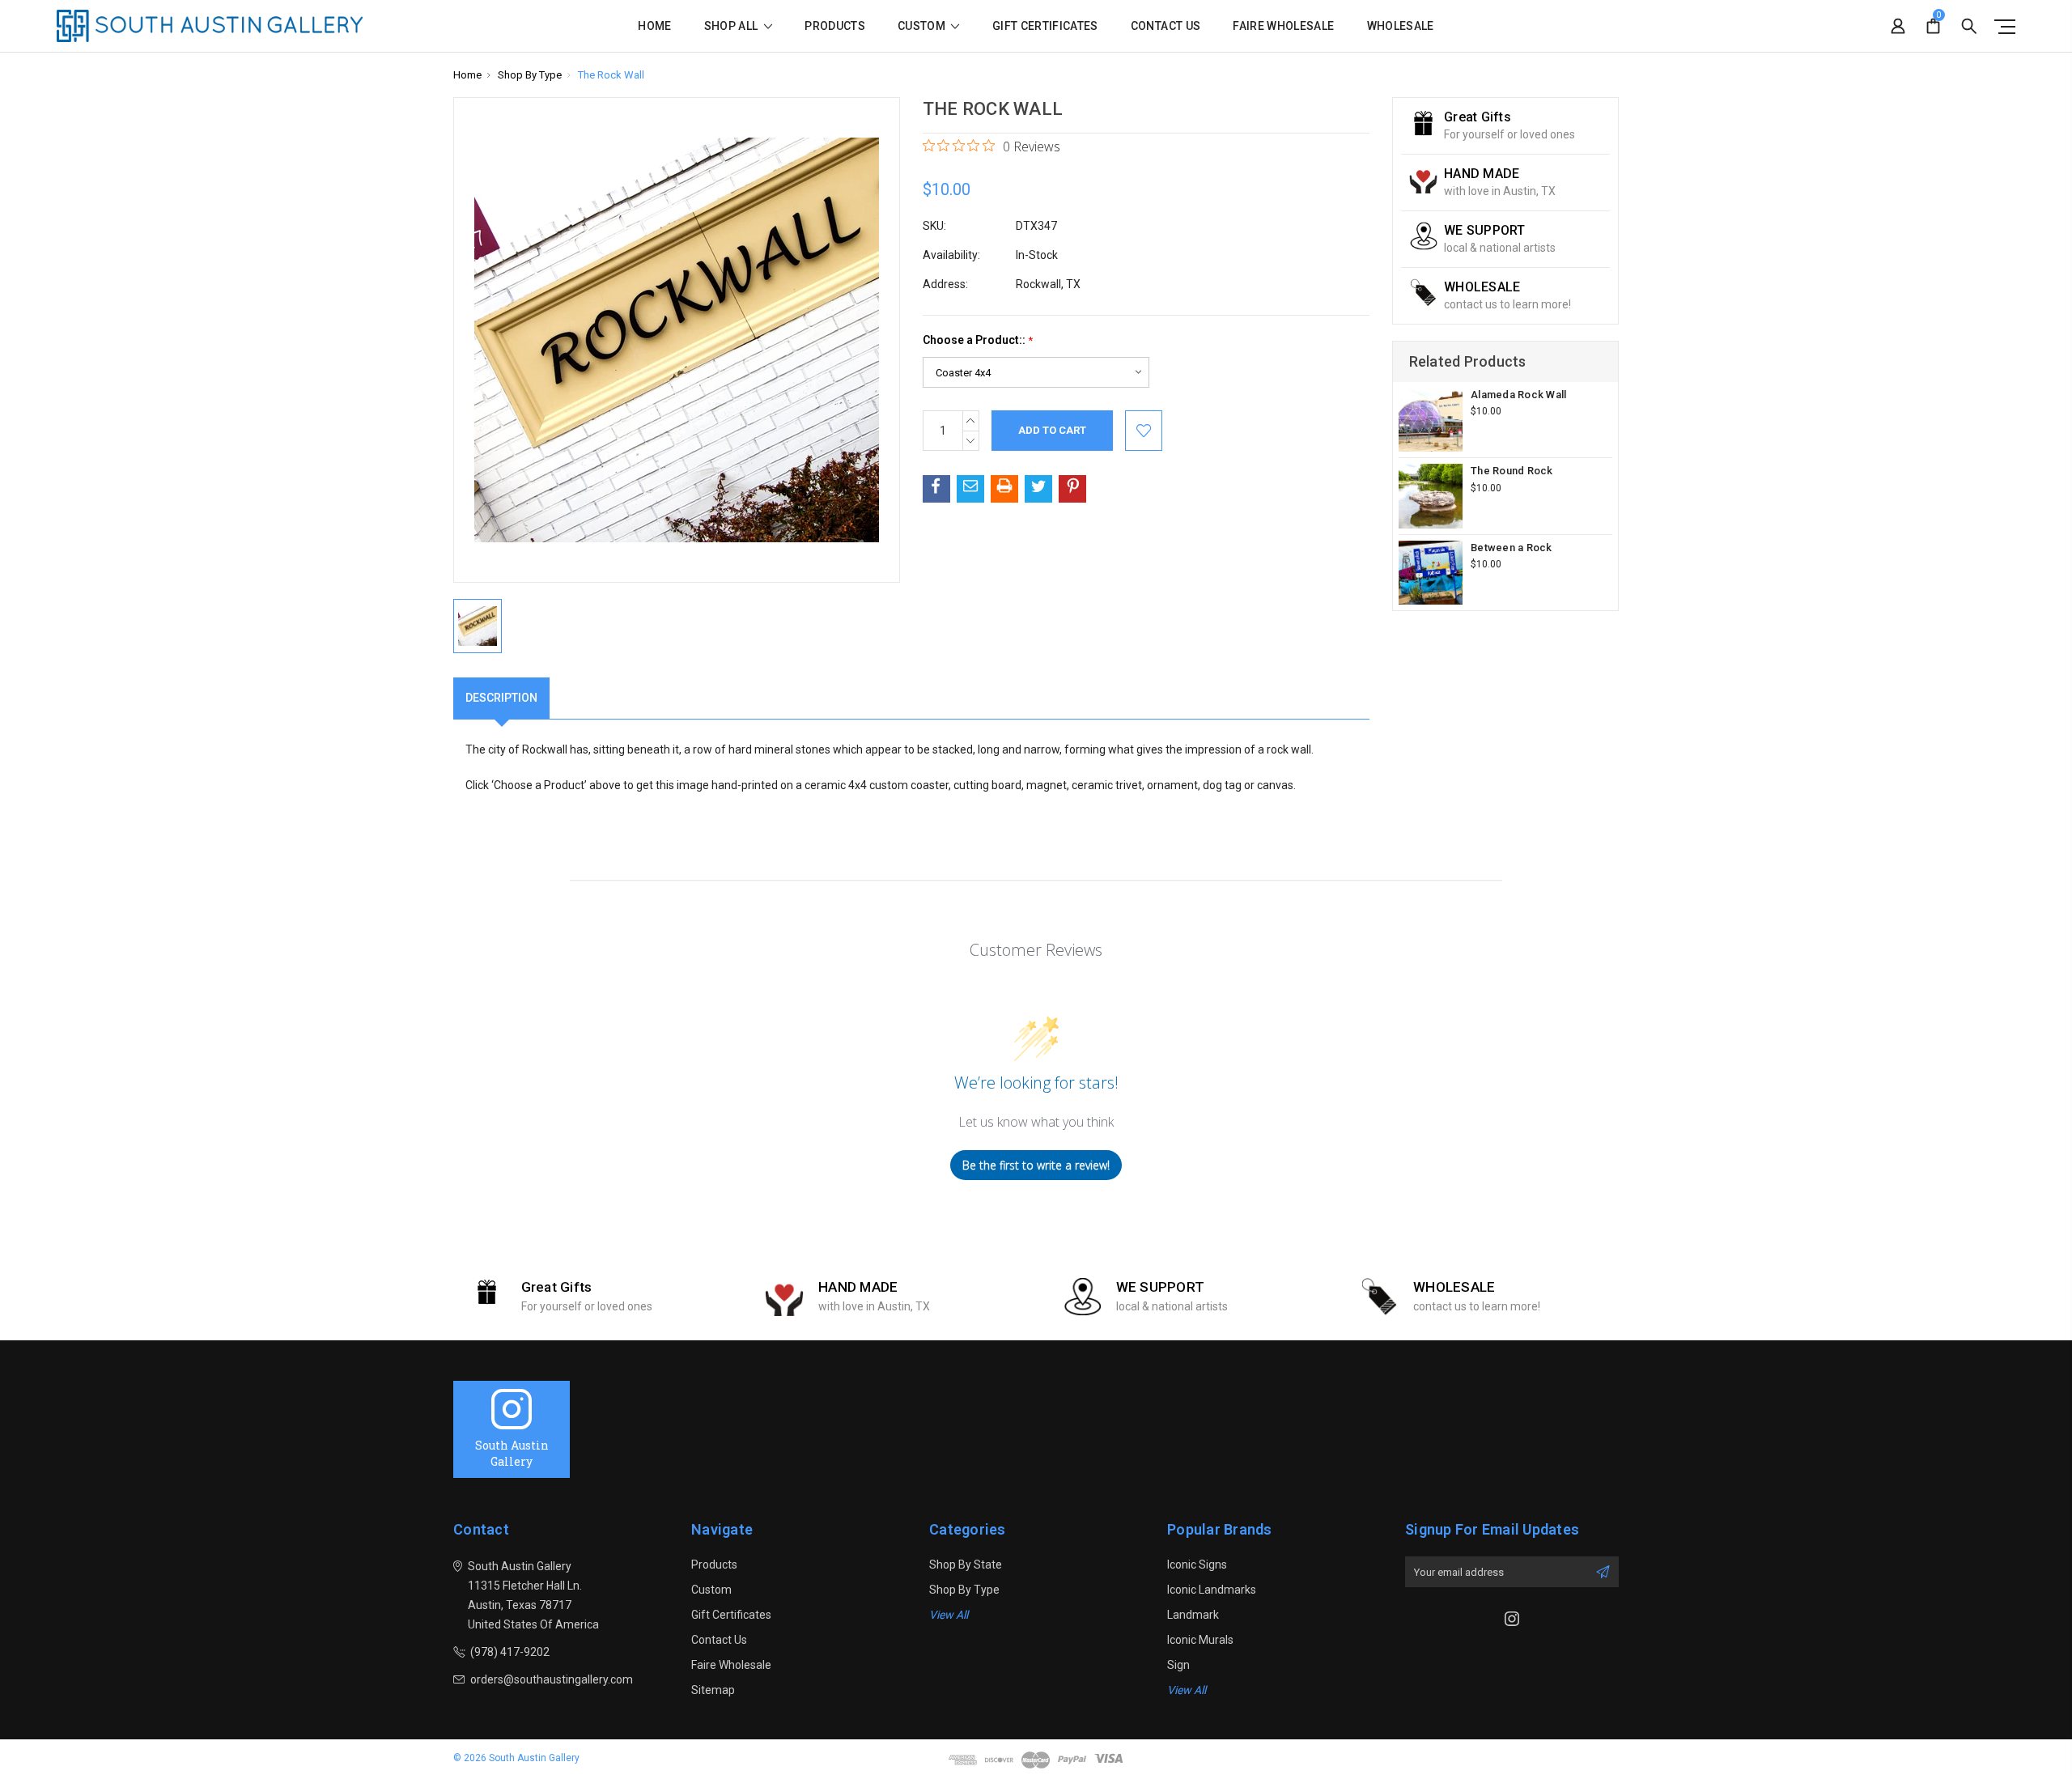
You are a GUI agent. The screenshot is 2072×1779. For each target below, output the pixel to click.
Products (835, 26)
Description (501, 698)
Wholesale (1401, 26)
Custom (923, 26)
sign (1178, 1665)
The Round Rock (1512, 471)
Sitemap (713, 1690)
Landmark (1193, 1615)
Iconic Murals (1200, 1640)
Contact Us (1166, 26)
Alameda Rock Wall (1518, 395)
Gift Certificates (1045, 26)
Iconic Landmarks (1212, 1590)
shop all (732, 26)
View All (949, 1615)
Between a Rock (1512, 548)
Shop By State (966, 1565)
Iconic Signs (1197, 1565)
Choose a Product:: (978, 340)
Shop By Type (964, 1590)
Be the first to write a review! (1036, 1165)
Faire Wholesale (1283, 26)
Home (654, 26)
